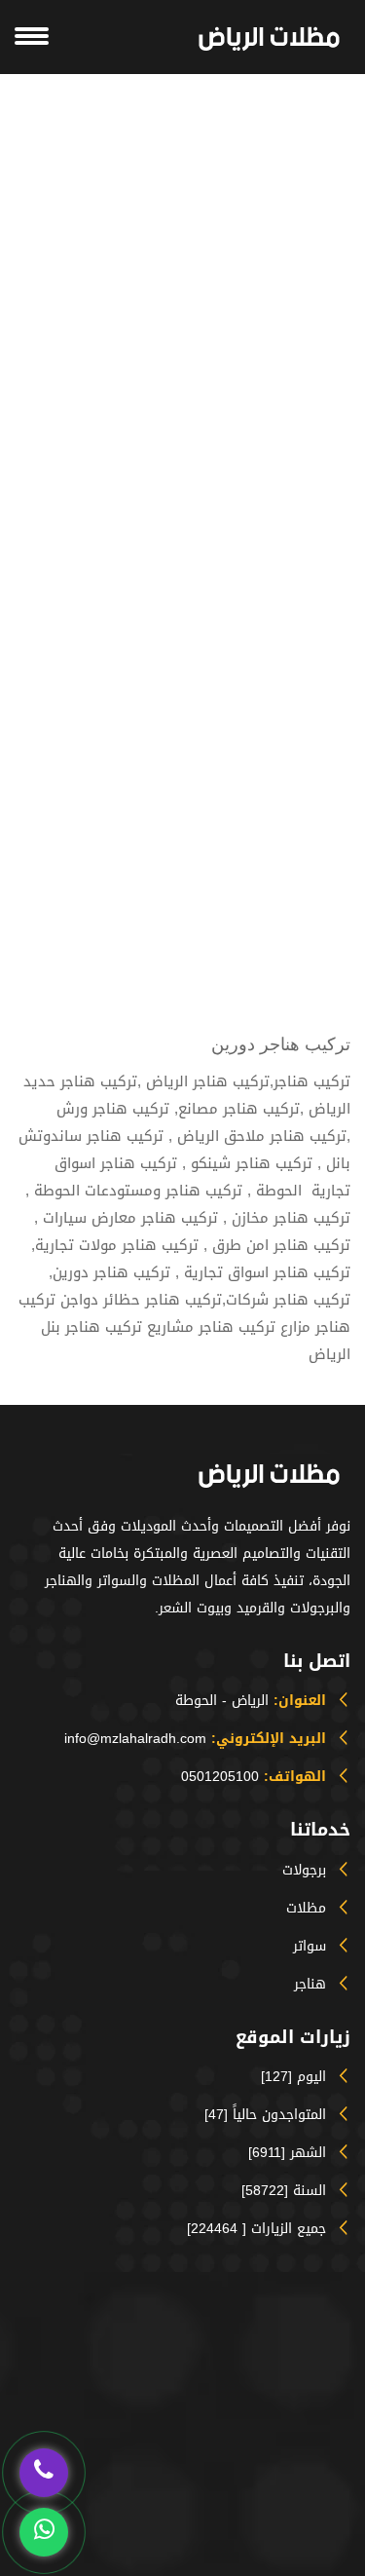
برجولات (304, 1870)
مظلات (306, 1908)
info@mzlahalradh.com (135, 1739)
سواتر (310, 1946)
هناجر (310, 1984)
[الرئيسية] (269, 39)
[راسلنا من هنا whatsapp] (44, 2530)
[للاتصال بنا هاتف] (44, 2470)
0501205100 (220, 1777)
